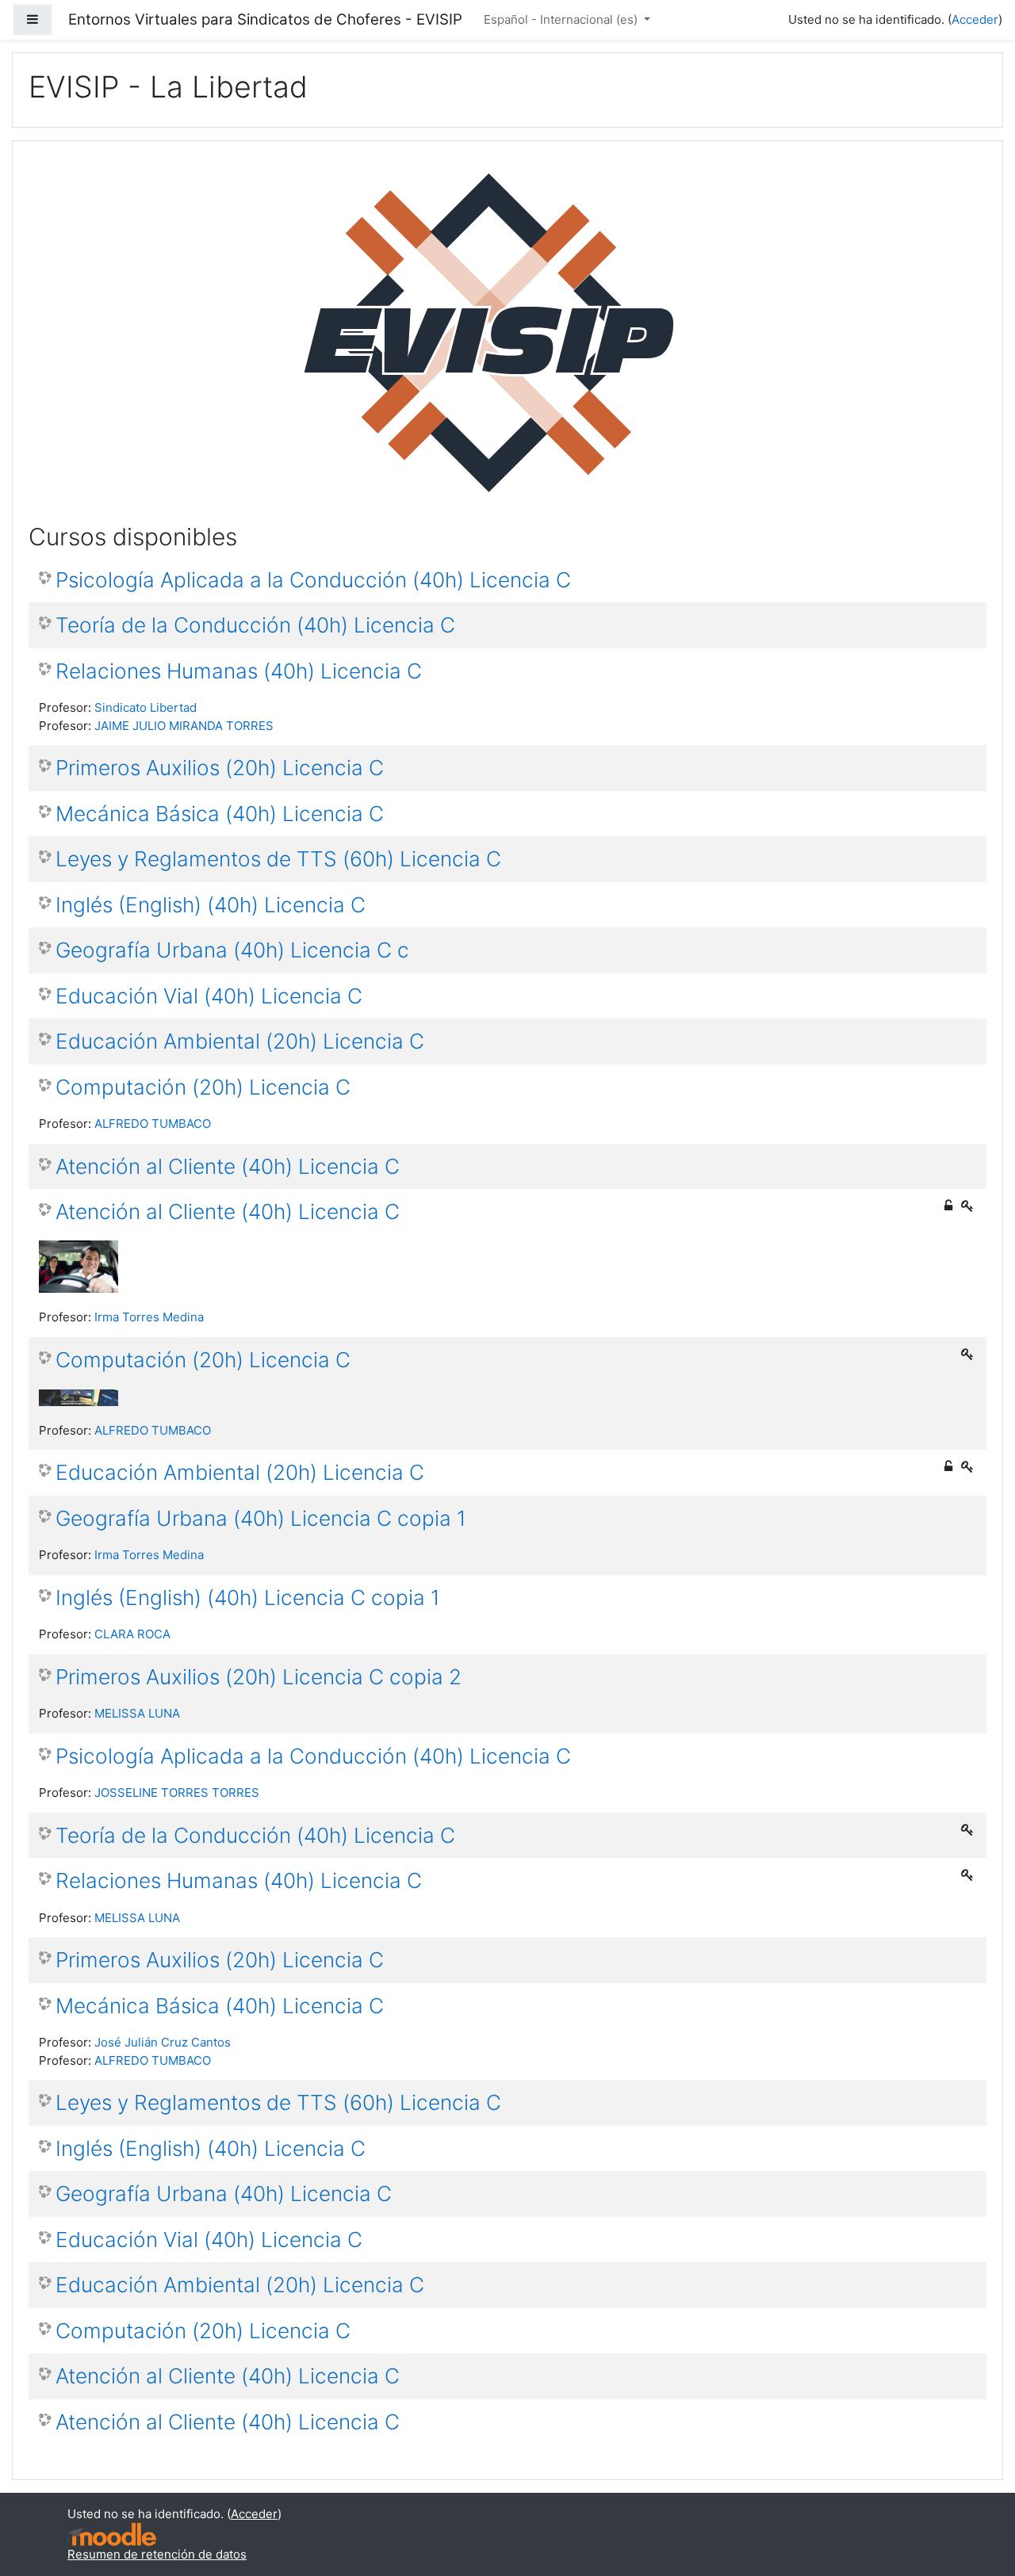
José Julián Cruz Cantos (163, 2042)
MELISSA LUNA (137, 1713)
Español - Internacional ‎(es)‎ (562, 19)
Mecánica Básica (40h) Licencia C (220, 814)
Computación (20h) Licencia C (203, 1087)
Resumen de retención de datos (157, 2554)
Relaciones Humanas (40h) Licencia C (239, 671)
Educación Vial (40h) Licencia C (209, 996)
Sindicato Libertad (146, 707)
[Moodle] (112, 2534)
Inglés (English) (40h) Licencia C (211, 905)
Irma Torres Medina (149, 1317)
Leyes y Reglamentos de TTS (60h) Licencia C (278, 859)
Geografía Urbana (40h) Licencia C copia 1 (261, 1518)
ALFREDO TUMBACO (153, 1124)
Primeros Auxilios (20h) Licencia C (220, 768)
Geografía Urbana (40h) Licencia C (224, 2194)
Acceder (975, 19)
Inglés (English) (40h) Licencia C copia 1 (248, 1598)
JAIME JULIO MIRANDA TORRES (184, 726)
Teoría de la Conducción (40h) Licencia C (255, 625)
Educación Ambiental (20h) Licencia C (240, 1041)
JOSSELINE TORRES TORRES (177, 1792)
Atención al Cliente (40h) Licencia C (228, 1166)
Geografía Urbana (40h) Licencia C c (232, 950)
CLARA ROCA (132, 1634)
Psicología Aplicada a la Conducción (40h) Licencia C (313, 580)
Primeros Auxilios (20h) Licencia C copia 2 (259, 1677)
